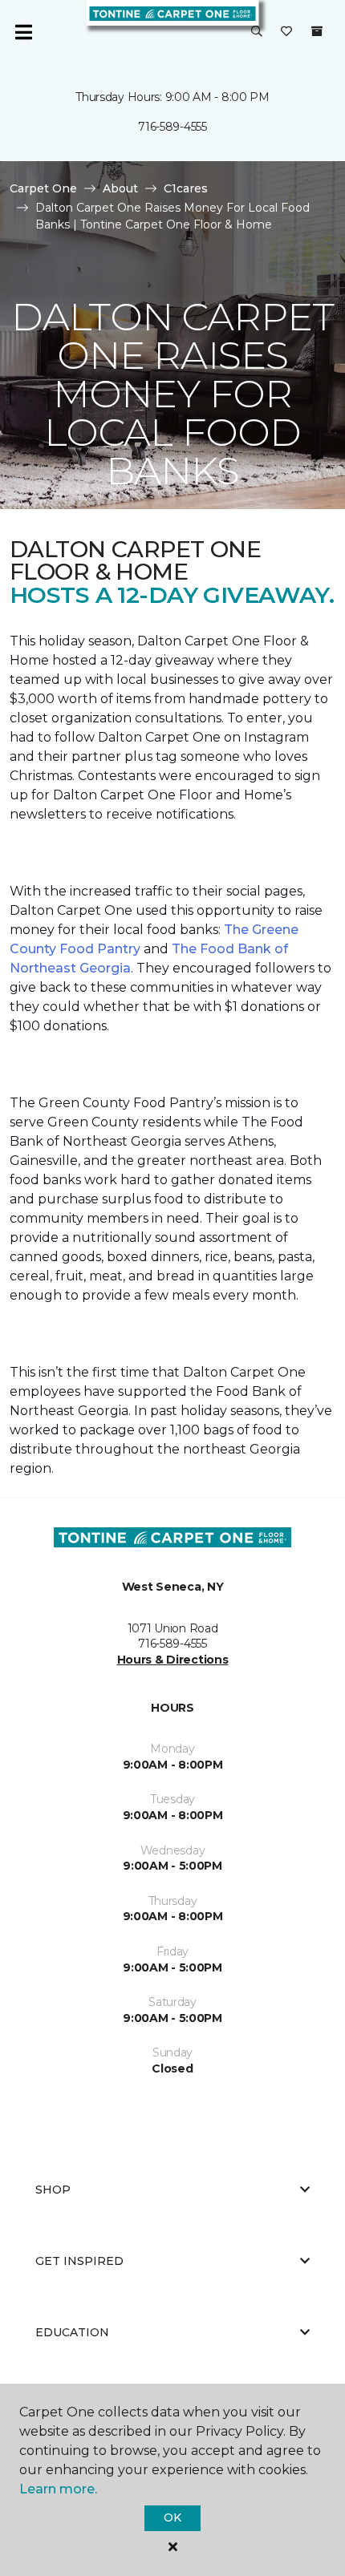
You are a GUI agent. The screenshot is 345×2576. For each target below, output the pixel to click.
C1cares (186, 188)
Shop (53, 2190)
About (120, 188)
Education (72, 2332)
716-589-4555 (172, 127)
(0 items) (317, 31)
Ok (172, 2517)
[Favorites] (286, 32)
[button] (257, 32)
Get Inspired (79, 2261)
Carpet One (43, 188)
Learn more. (58, 2489)
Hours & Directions (173, 1660)
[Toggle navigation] (23, 32)
